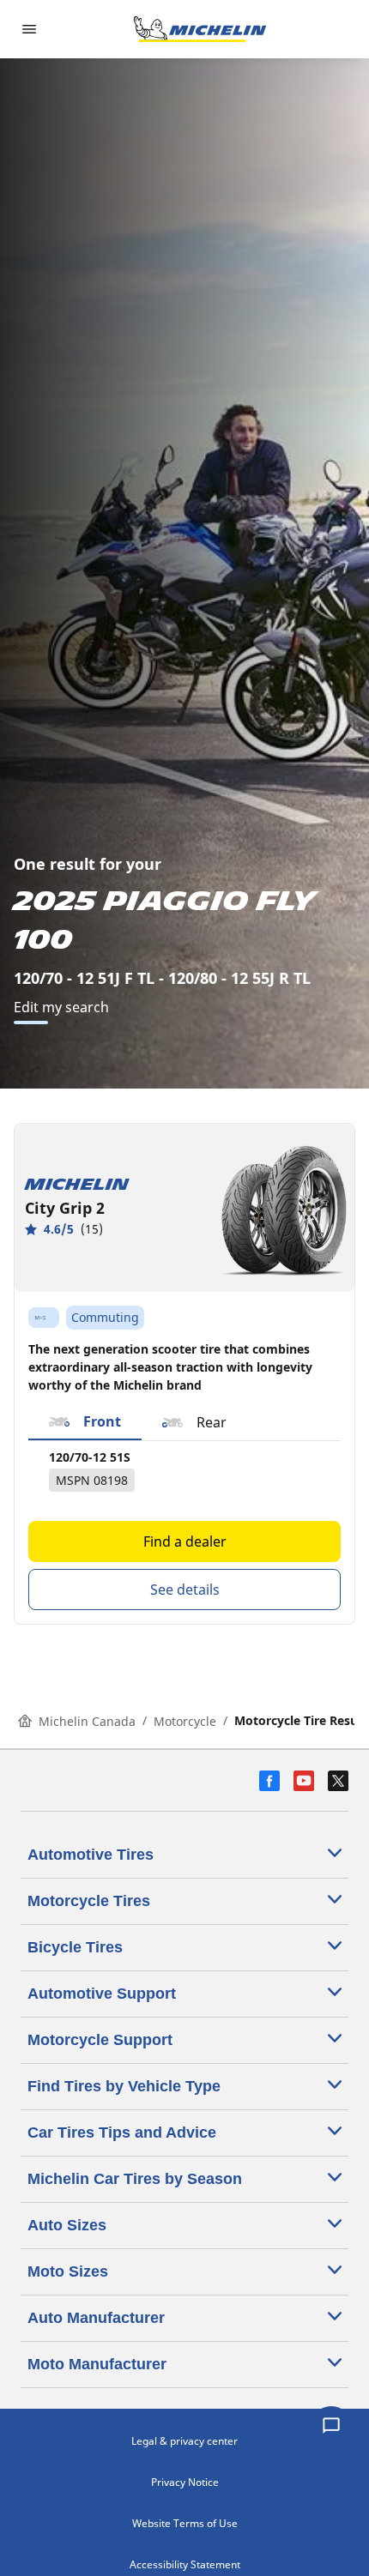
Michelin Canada (87, 1721)
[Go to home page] (200, 29)
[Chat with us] (331, 2427)
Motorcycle (185, 1721)
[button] (85, 1422)
